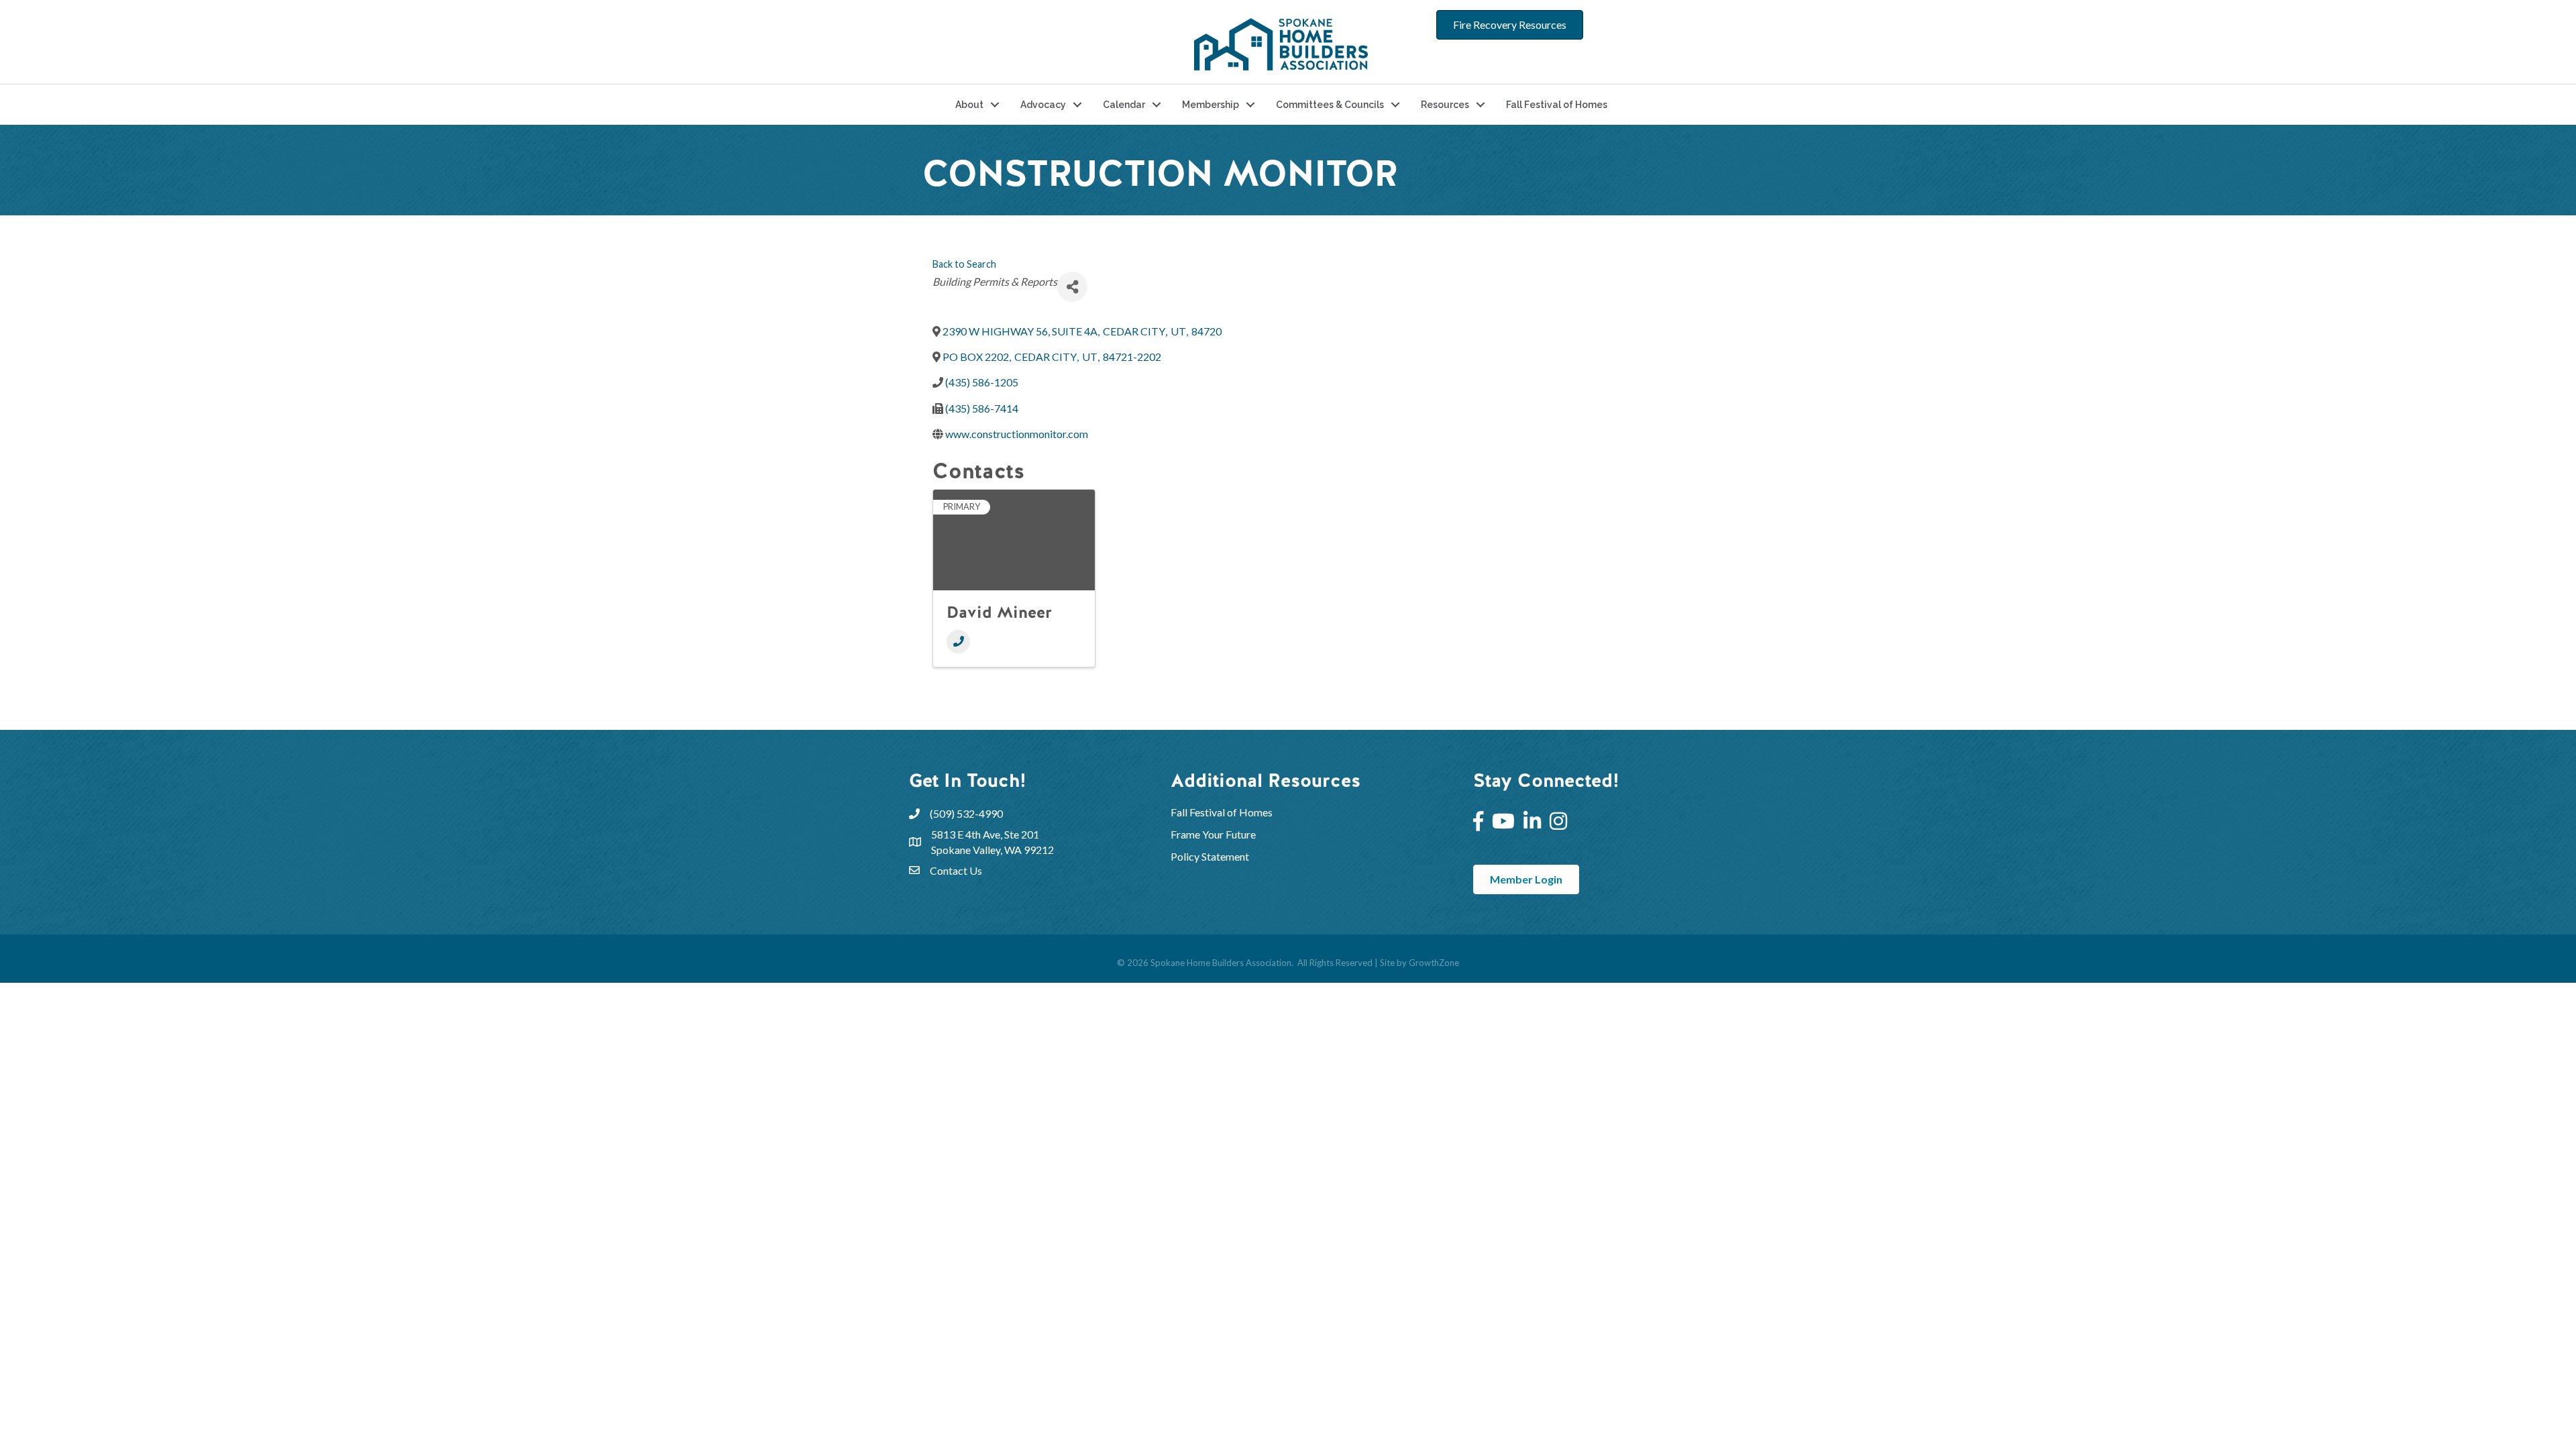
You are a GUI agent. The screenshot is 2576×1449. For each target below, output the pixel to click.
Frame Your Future (1213, 834)
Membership (1211, 105)
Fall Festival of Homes (1557, 105)
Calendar (1124, 105)
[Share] (1072, 287)
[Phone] (958, 642)
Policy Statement (1210, 856)
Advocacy (1043, 105)
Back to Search (964, 264)
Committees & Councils (1330, 105)
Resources (1445, 105)
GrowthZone (1434, 963)
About (969, 105)
